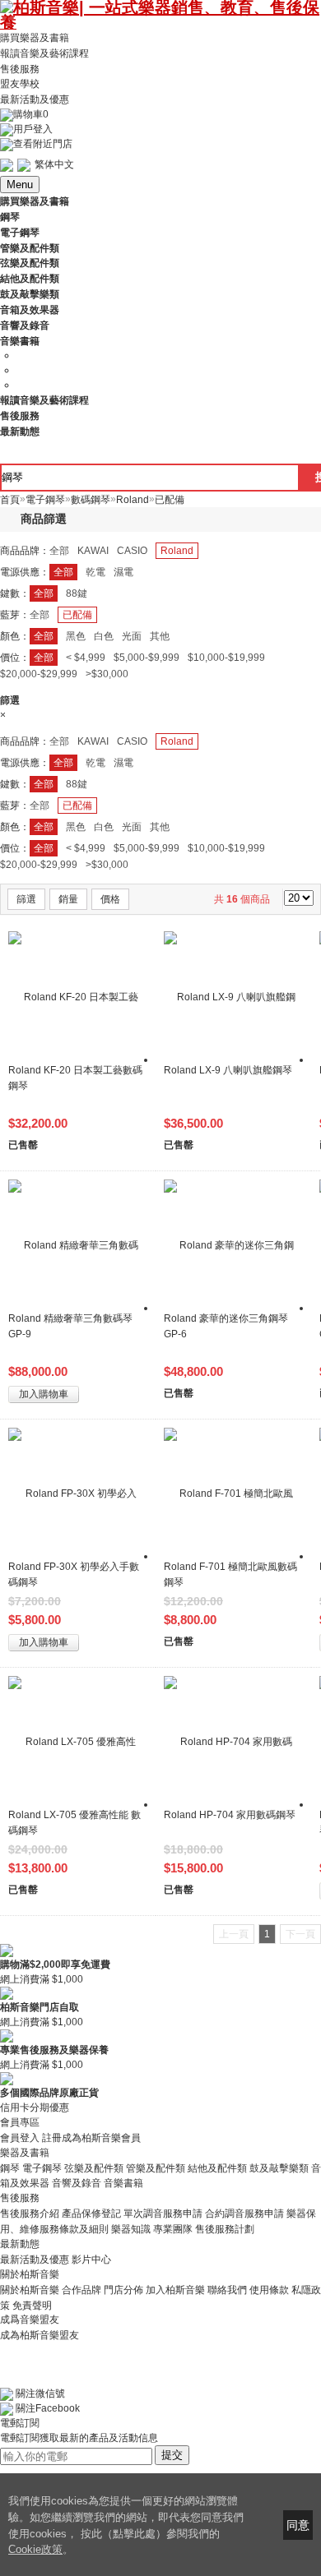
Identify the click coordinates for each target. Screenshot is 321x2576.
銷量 (68, 899)
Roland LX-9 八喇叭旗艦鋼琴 (228, 1070)
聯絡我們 (227, 2290)
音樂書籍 (123, 2183)
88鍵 (77, 593)
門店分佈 (123, 2290)
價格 (110, 899)
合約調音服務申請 (244, 2214)
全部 (59, 551)
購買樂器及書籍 (35, 38)
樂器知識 (131, 2229)
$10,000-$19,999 (226, 658)
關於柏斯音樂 (30, 2290)
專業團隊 (173, 2229)
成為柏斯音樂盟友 (40, 2334)
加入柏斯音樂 (175, 2290)
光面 (132, 636)
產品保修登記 (91, 2214)
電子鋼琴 (42, 2167)
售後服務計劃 (225, 2229)
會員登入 (20, 2138)
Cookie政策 (35, 2549)
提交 (172, 2455)
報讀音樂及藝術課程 (44, 53)
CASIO (132, 551)
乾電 (95, 572)
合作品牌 (81, 2290)
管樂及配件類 (156, 2167)
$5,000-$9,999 (147, 658)
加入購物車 (44, 1394)
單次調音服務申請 (163, 2214)
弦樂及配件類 (94, 2167)
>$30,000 (107, 674)
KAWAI (93, 551)
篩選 (26, 899)
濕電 (123, 572)
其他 (160, 636)
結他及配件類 (217, 2167)
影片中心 (91, 2260)
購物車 (31, 114)
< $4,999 (86, 658)
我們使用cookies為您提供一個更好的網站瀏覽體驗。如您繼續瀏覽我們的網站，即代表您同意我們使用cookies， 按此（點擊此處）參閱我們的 (126, 2517)
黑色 (76, 636)
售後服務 (20, 68)
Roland (177, 551)
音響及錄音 (77, 2183)
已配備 (77, 615)
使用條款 (269, 2290)
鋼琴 (10, 2167)
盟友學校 (20, 84)
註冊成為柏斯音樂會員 (91, 2138)
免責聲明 (32, 2305)
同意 (298, 2525)
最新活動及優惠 (35, 99)
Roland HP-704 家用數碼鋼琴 (230, 1815)
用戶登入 (33, 129)
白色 (104, 636)
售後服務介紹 (30, 2214)
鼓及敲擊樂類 (279, 2167)
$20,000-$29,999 (39, 674)
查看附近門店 (43, 144)
